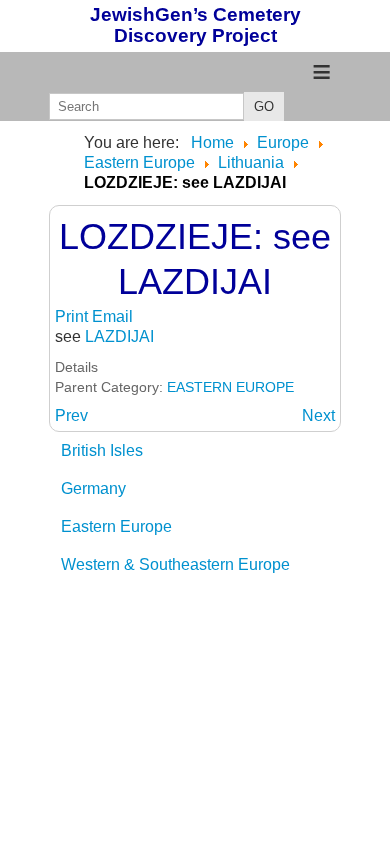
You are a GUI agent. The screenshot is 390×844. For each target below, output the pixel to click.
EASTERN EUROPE (230, 387)
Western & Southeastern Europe (175, 564)
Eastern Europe (116, 526)
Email (112, 316)
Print (73, 316)
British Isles (102, 450)
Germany (93, 488)
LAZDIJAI (119, 336)
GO (264, 106)
